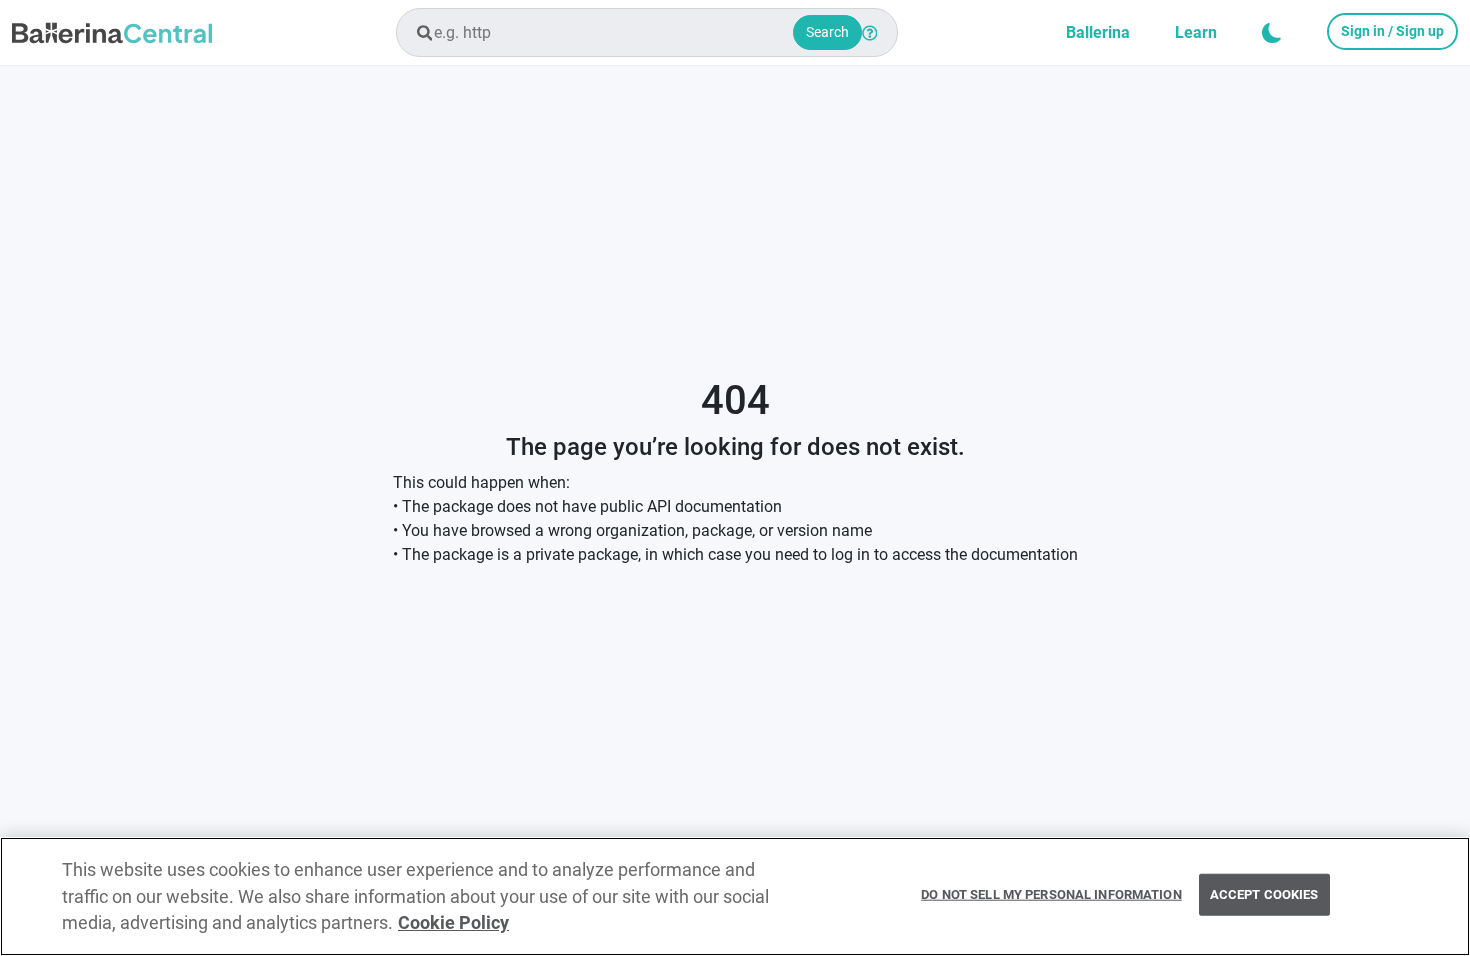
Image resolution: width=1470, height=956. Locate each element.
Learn (1196, 32)
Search (827, 32)
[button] (1272, 33)
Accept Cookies (1264, 894)
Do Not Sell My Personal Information (1051, 894)
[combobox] (647, 32)
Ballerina (1098, 32)
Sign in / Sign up (1392, 31)
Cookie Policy (453, 923)
